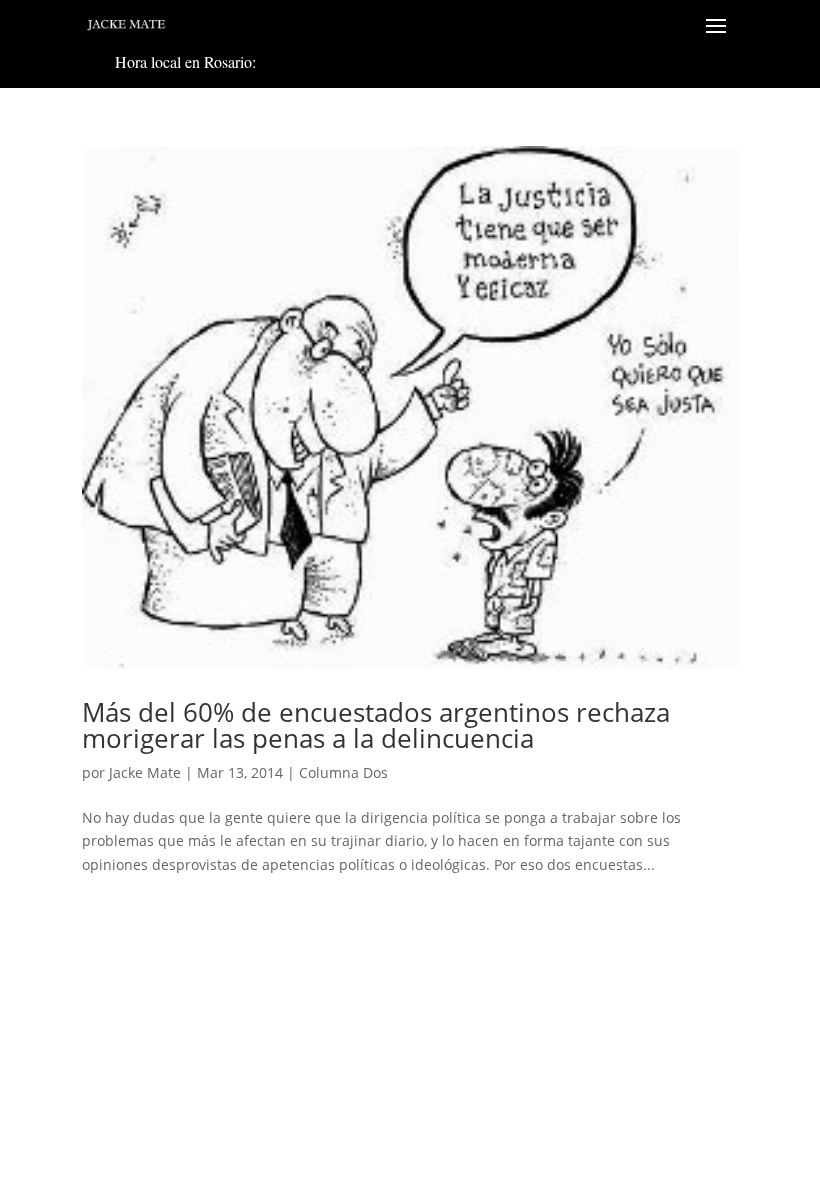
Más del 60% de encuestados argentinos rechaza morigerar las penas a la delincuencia (376, 725)
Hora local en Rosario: (185, 61)
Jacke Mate (145, 772)
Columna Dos (343, 772)
